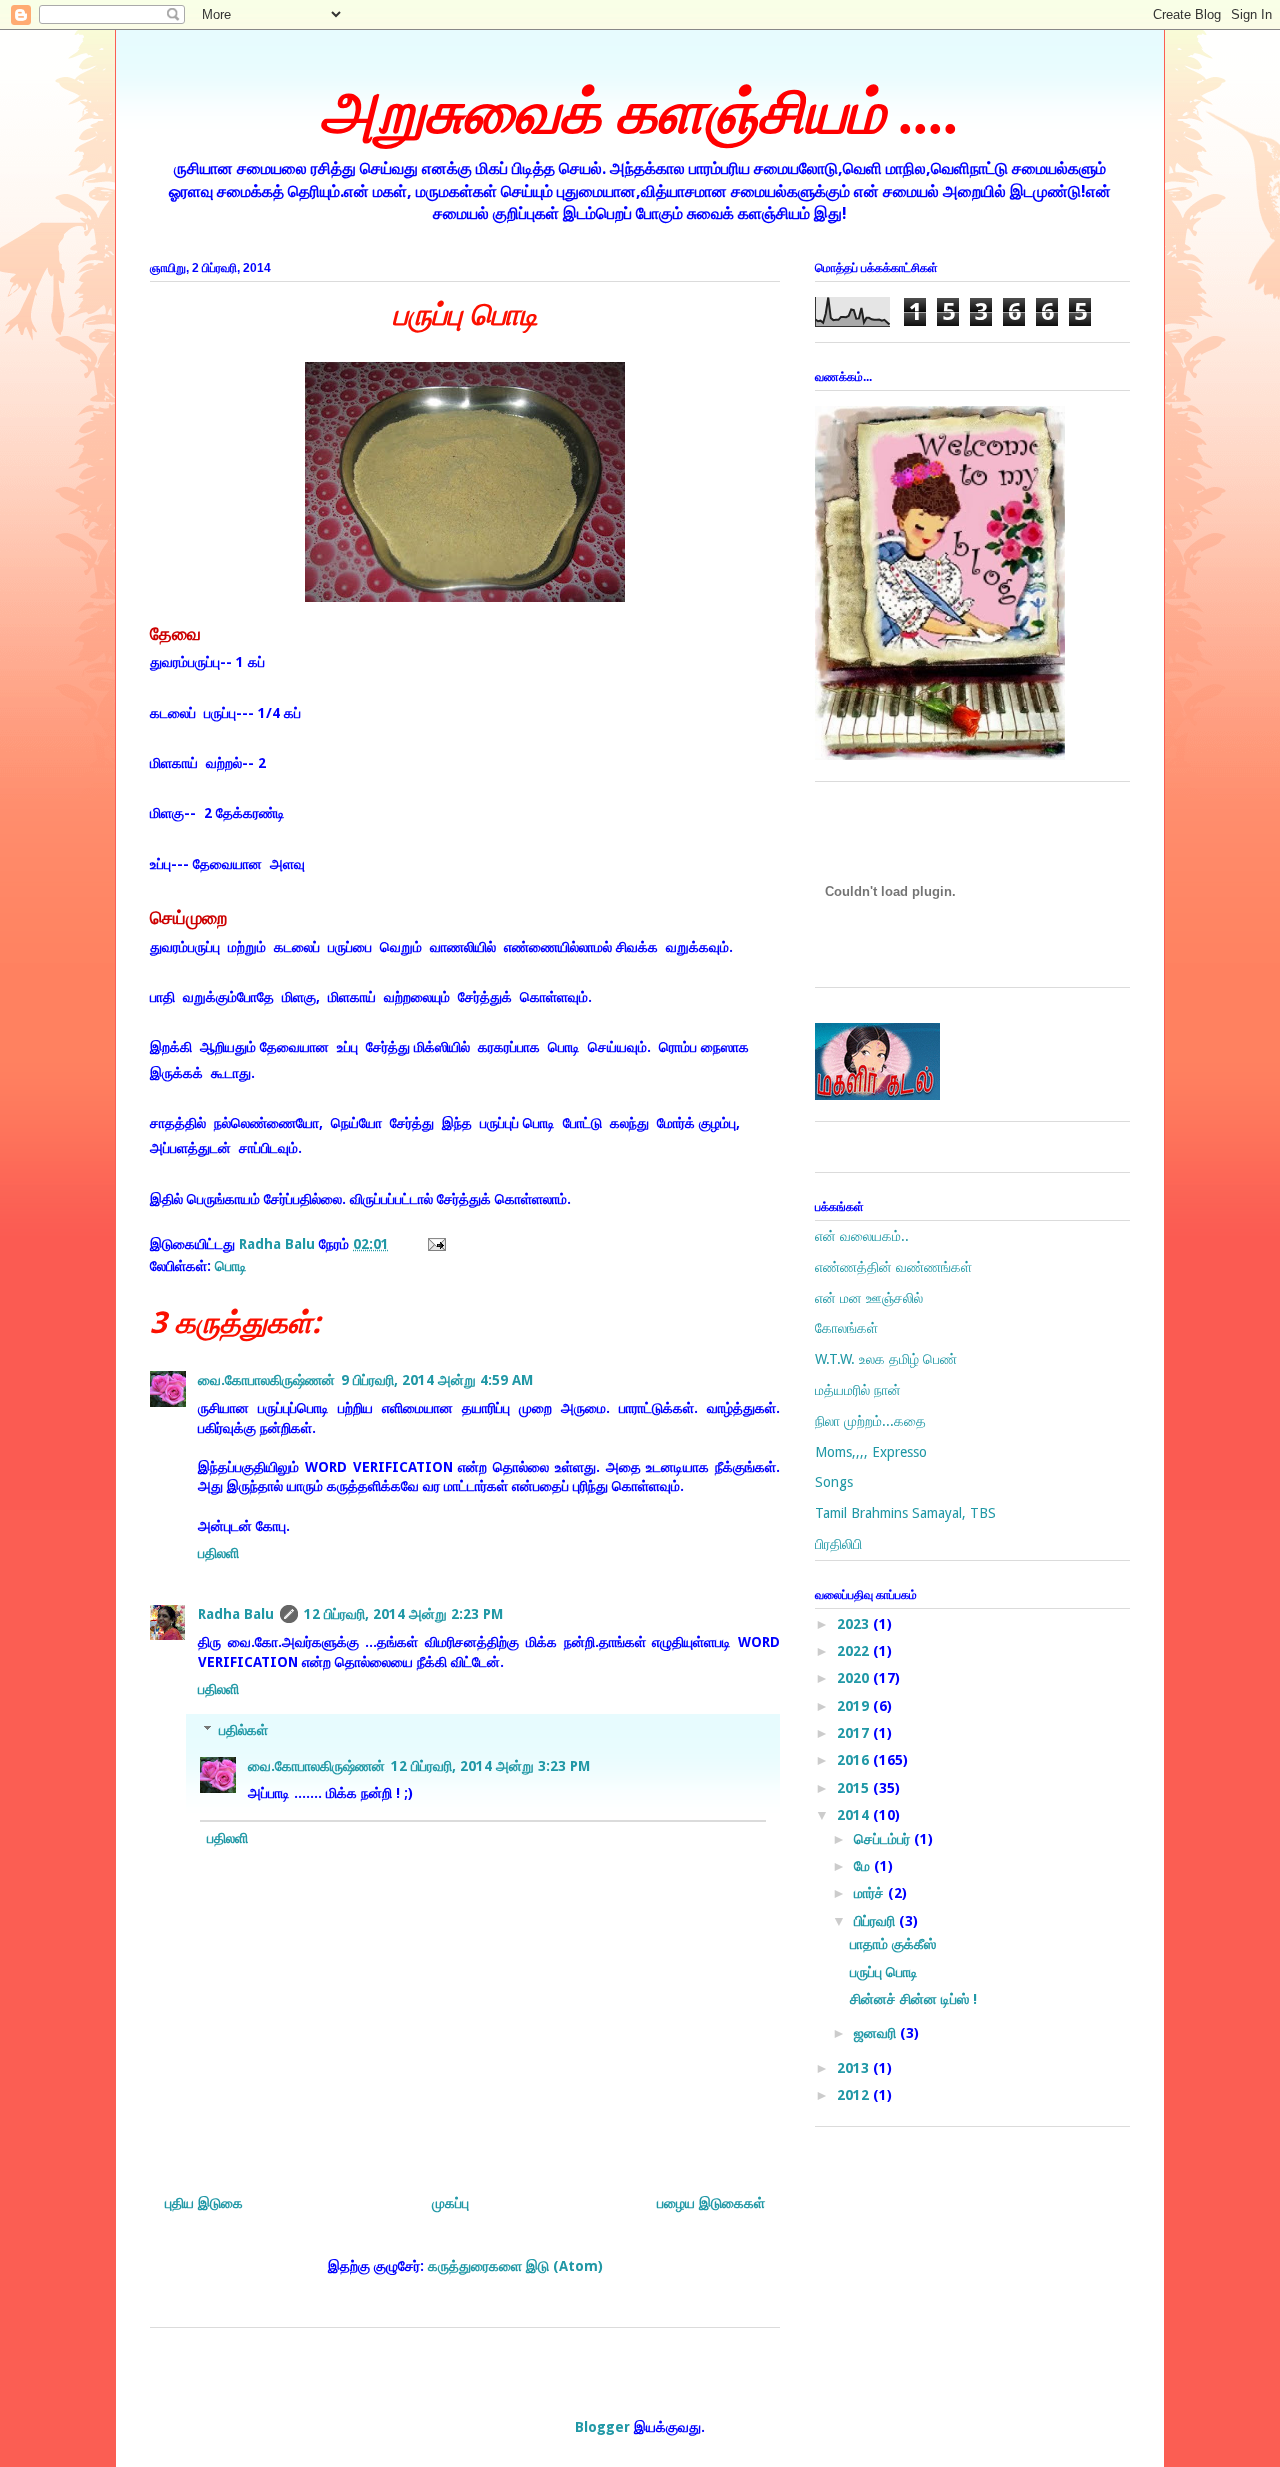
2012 (855, 2095)
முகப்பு (450, 2203)
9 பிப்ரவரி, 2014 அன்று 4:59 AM (437, 1380)
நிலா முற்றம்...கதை (870, 1421)
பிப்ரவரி (876, 1921)
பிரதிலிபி (838, 1544)
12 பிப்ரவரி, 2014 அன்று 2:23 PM (403, 1614)
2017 (855, 1733)
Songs (834, 1482)
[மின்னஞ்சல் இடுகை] (433, 1244)
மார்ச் (871, 1893)
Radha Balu (236, 1614)
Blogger (602, 2427)
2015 (855, 1788)
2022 (855, 1651)
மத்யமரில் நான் (858, 1390)
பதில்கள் (243, 1730)
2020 (855, 1678)
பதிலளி (218, 1553)
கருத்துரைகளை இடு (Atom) (515, 2266)
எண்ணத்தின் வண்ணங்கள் (893, 1267)
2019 (855, 1706)
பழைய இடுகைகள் (711, 2203)
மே (864, 1866)
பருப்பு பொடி (884, 1972)
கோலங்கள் (846, 1328)
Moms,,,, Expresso (871, 1452)
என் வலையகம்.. (862, 1236)
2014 (855, 1815)
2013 (855, 2068)
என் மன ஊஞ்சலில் (869, 1298)
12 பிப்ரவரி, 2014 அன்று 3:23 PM (490, 1766)
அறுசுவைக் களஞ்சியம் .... (640, 113)
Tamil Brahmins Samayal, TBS (905, 1513)
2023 (855, 1624)
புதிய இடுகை (204, 2203)
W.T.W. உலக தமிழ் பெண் (886, 1359)
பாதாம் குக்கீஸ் (893, 1944)
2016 (855, 1760)
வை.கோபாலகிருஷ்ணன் (266, 1380)
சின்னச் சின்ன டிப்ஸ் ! (913, 1999)
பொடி (231, 1266)
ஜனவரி (877, 2033)
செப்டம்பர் (884, 1839)
